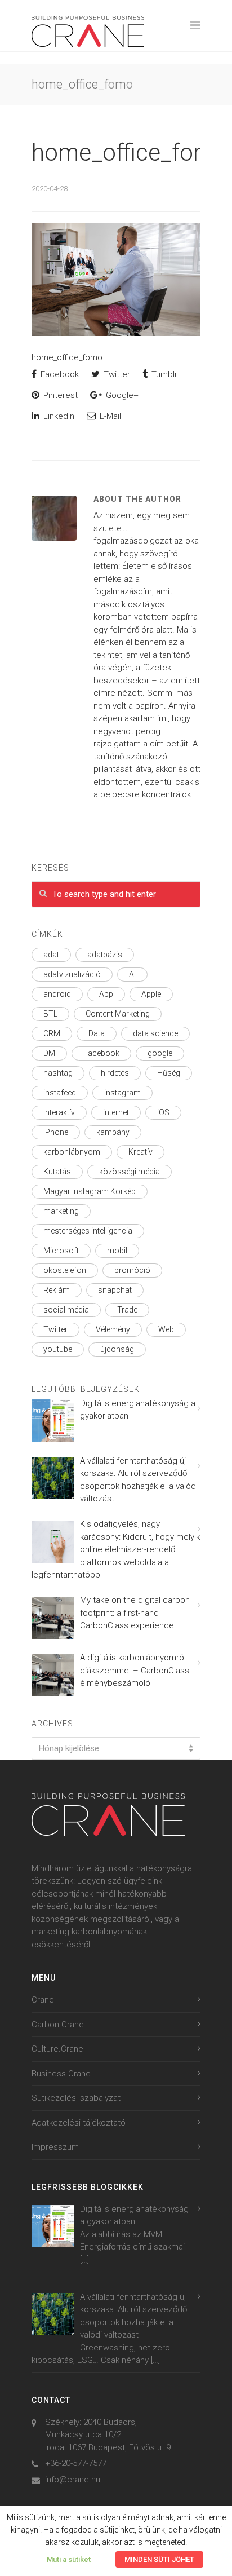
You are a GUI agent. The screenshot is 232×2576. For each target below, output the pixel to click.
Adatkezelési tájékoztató (79, 2123)
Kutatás (57, 1172)
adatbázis (105, 955)
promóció (132, 1270)
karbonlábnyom (72, 1152)
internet (116, 1112)
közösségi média (130, 1172)
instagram (122, 1093)
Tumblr (163, 374)
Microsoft (61, 1251)
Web (166, 1329)
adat (51, 955)
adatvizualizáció (72, 974)
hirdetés (115, 1073)
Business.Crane (61, 2074)
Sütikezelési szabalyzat (76, 2098)
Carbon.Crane (58, 2025)
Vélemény (113, 1329)
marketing (61, 1211)
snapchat (115, 1290)
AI (132, 974)
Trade (127, 1310)
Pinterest (59, 395)
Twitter (116, 374)
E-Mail (109, 416)
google (160, 1053)
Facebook (59, 374)
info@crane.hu (73, 2480)
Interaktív (59, 1112)
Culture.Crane (57, 2049)
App (106, 994)
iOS (163, 1112)
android (57, 994)
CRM (52, 1033)
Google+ (121, 395)
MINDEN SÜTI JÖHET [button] (159, 2559)
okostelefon (65, 1270)
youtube (58, 1349)
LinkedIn (58, 416)
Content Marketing (118, 1014)
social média (66, 1310)
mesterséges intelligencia (88, 1231)
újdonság (117, 1349)
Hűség (169, 1073)
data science (155, 1033)
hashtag (58, 1073)
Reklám (57, 1290)
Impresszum (55, 2147)
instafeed (60, 1093)
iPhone (56, 1132)
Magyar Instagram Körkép (90, 1191)
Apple (151, 994)
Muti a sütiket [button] (69, 2559)
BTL (50, 1014)
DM (49, 1053)
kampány (113, 1132)
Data (97, 1033)
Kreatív (140, 1152)
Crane (43, 2000)
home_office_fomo (130, 153)
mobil (117, 1251)
